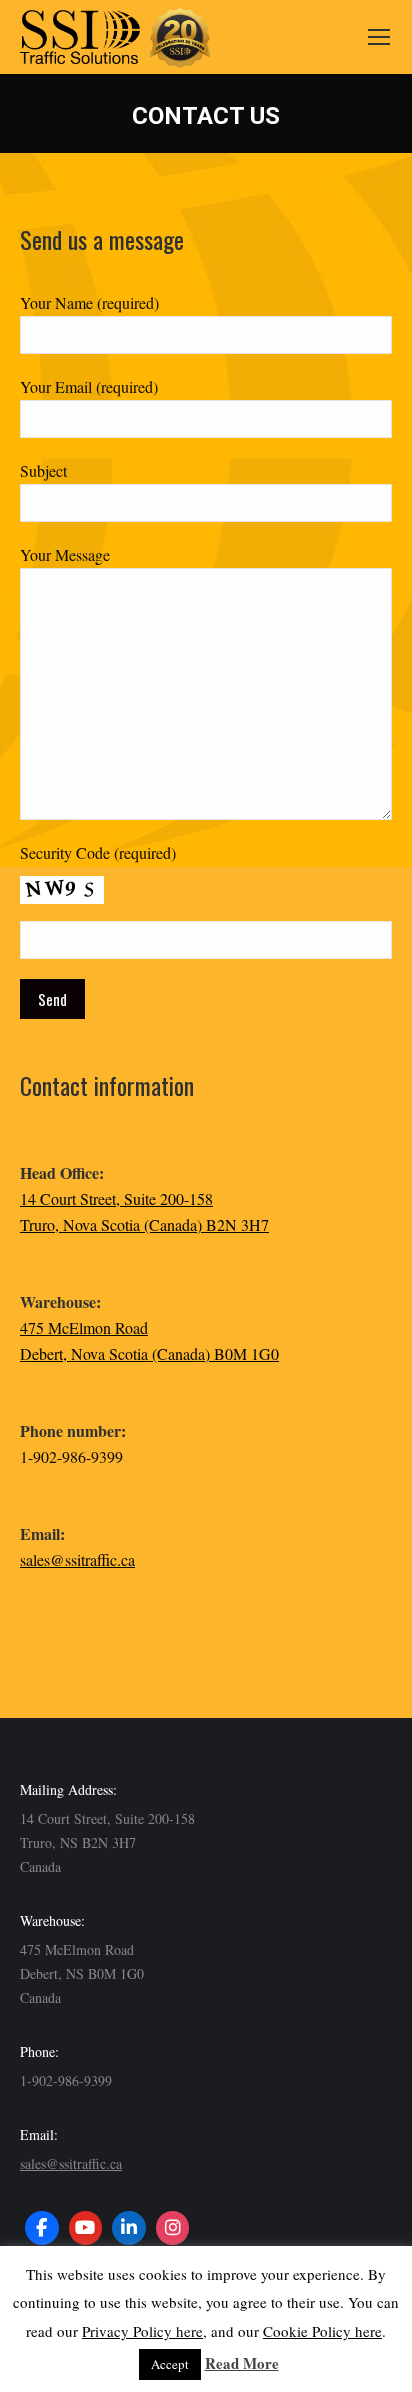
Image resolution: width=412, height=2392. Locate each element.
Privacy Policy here (142, 2331)
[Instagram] (173, 2228)
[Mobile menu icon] (379, 37)
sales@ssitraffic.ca (77, 1559)
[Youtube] (86, 2228)
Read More (242, 2363)
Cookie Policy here (322, 2331)
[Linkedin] (129, 2228)
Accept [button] (170, 2364)
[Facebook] (42, 2228)
